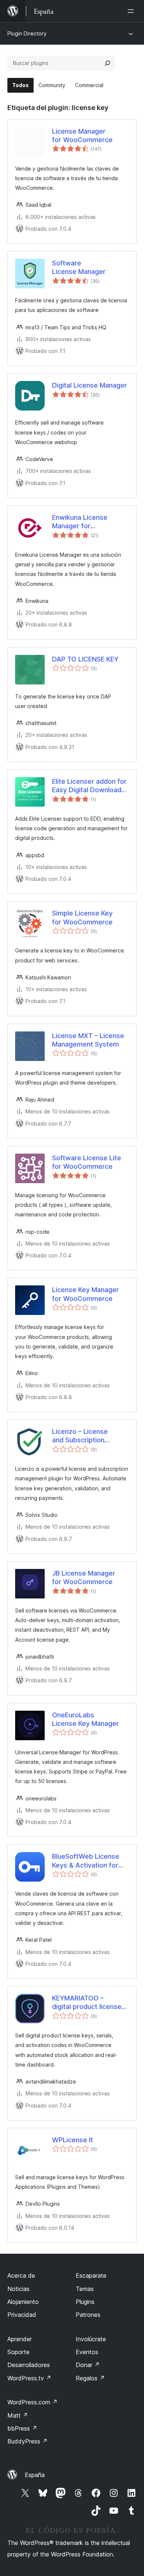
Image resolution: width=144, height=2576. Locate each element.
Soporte (18, 2352)
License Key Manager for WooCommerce (85, 1294)
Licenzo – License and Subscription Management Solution (86, 1436)
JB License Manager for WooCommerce (84, 1577)
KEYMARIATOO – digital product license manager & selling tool (87, 2003)
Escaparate (91, 2276)
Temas (85, 2289)
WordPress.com (32, 2402)
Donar (88, 2365)
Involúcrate (91, 2339)
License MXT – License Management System (88, 1040)
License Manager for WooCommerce (82, 135)
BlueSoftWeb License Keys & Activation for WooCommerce (86, 1861)
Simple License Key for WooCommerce (82, 917)
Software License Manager (79, 267)
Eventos (87, 2352)
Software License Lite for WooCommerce (87, 1162)
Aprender (20, 2339)
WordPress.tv (29, 2378)
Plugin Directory (27, 33)
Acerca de (21, 2276)
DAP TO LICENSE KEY (85, 659)
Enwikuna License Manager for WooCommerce (80, 522)
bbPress (22, 2428)
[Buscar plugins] (107, 63)
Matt (18, 2415)
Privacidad (22, 2315)
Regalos (90, 2378)
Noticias (18, 2289)
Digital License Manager (90, 385)
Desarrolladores (29, 2365)
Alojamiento (23, 2302)
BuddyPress (28, 2441)
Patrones (88, 2315)
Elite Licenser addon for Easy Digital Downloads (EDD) (89, 786)
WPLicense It (73, 2140)
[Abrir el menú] (132, 11)
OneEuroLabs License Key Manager (85, 1719)
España (35, 2475)
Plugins (85, 2302)
